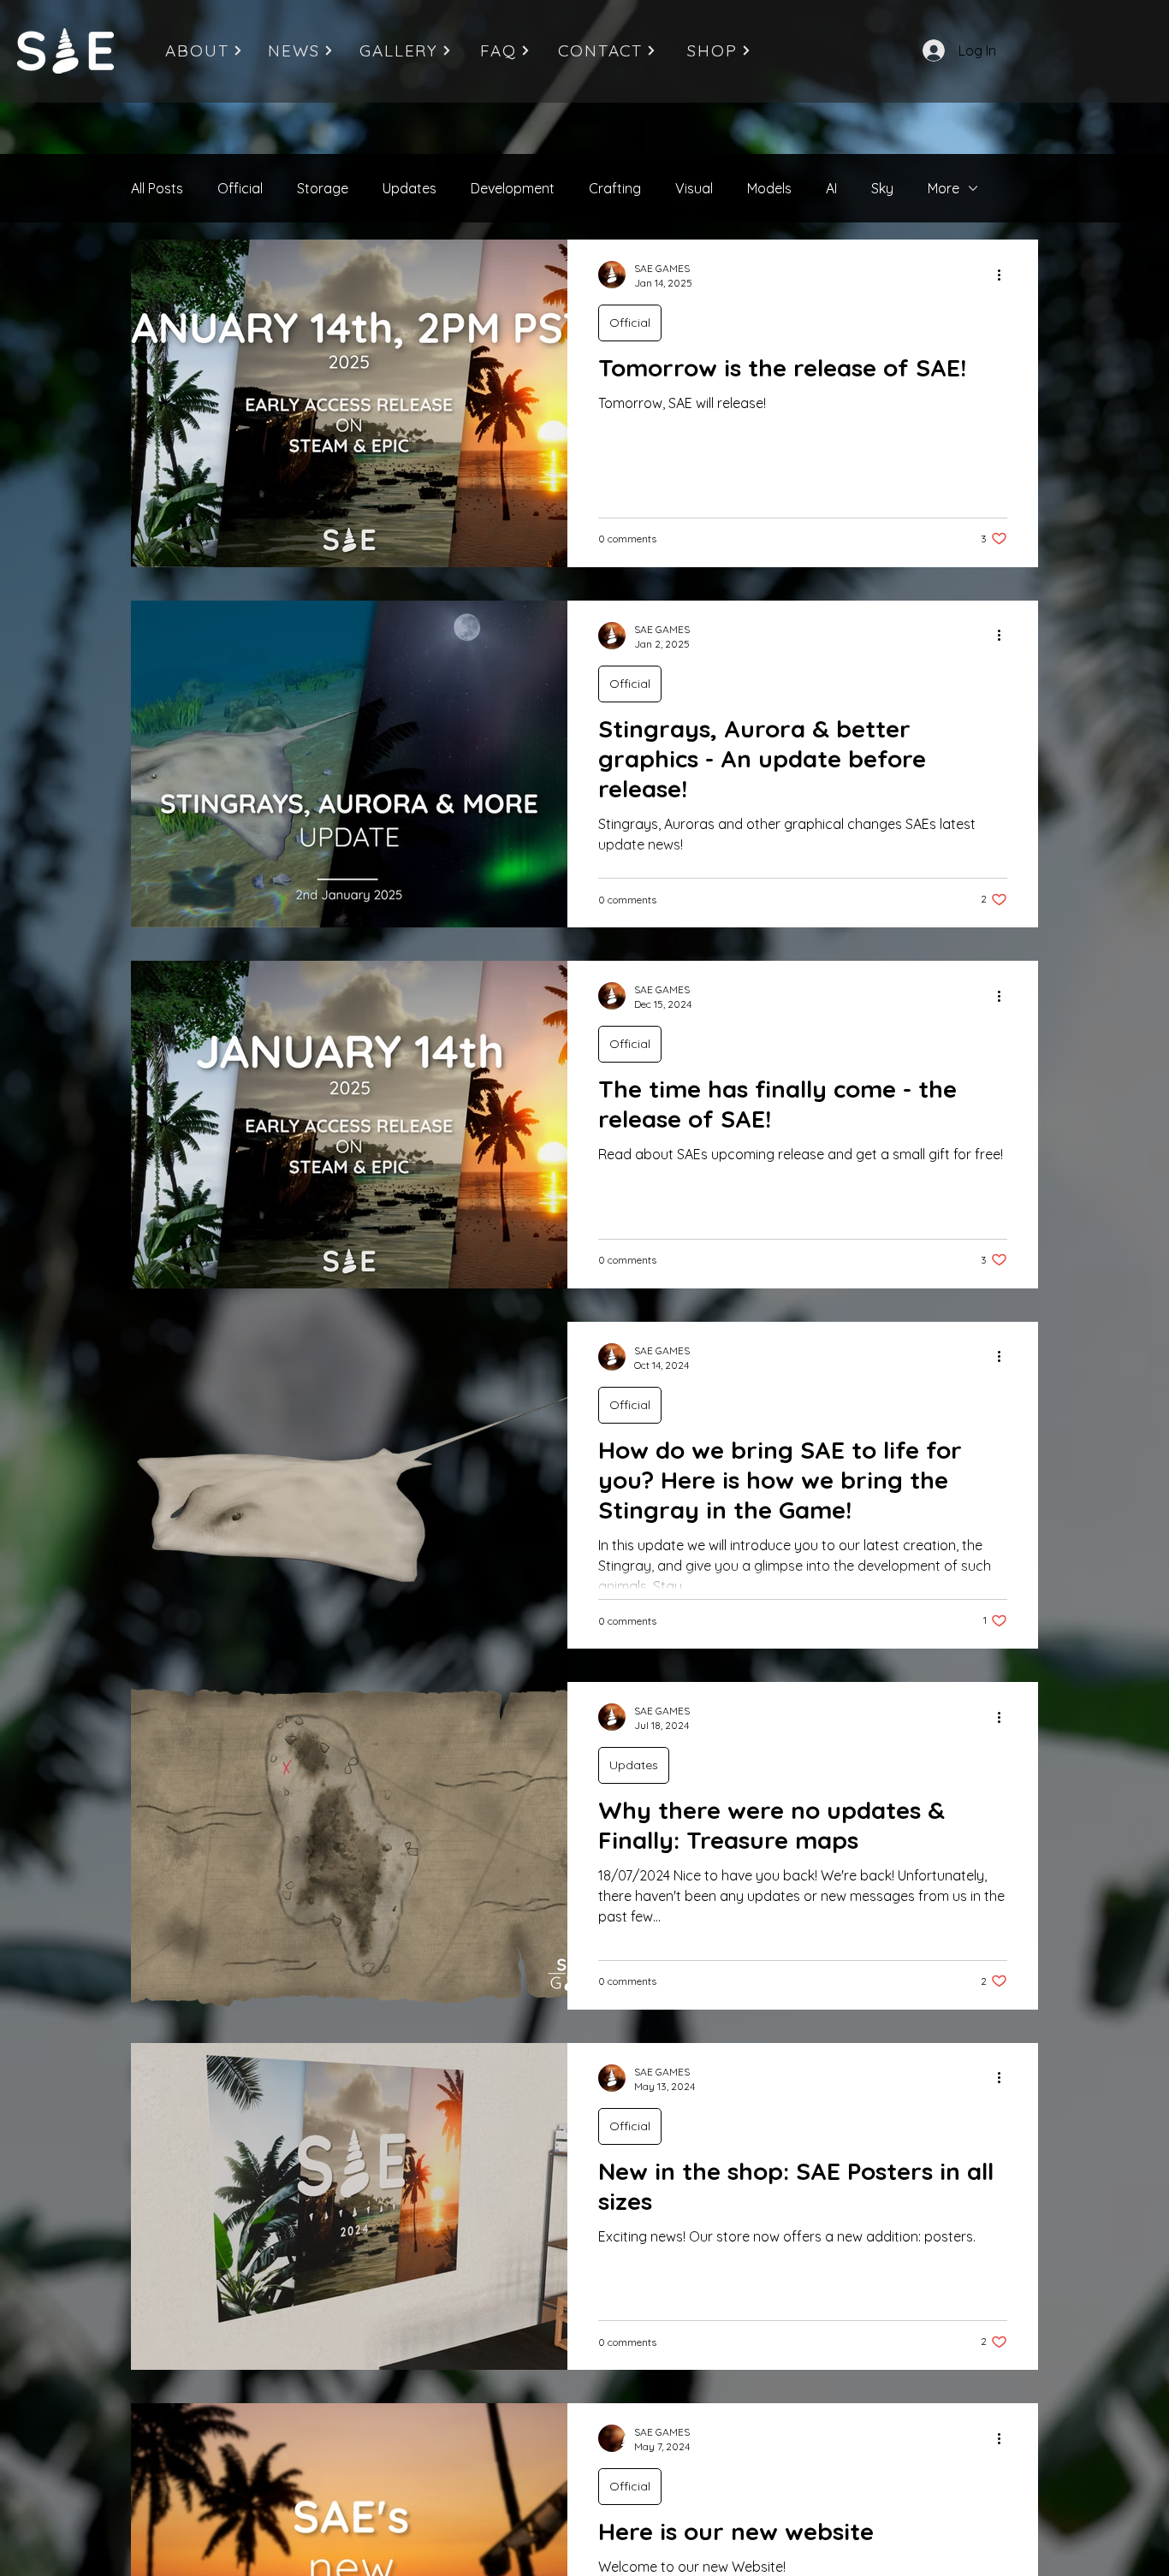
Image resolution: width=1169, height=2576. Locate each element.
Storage (323, 188)
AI (831, 188)
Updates (409, 188)
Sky (882, 188)
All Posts (157, 188)
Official (240, 188)
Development (513, 188)
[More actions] (1005, 275)
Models (769, 188)
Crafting (615, 188)
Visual (694, 188)
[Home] (65, 51)
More (944, 188)
